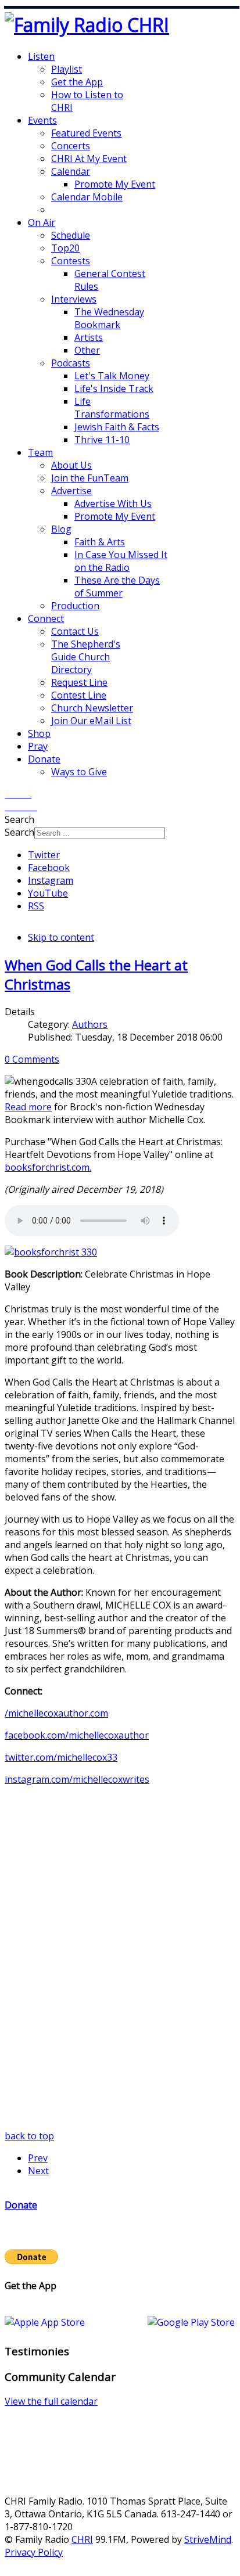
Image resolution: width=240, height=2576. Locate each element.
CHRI (82, 2539)
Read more (28, 1107)
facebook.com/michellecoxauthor (77, 1735)
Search (19, 832)
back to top (29, 2136)
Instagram (51, 880)
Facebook (49, 868)
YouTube (48, 893)
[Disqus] (120, 1984)
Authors (90, 1024)
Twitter (44, 855)
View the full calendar (51, 2401)
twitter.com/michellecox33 (61, 1757)
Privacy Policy (34, 2552)
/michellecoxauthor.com (56, 1713)
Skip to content (61, 937)
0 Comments (32, 1059)
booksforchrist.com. (48, 1167)
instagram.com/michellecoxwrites (77, 1779)
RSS (36, 906)
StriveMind (208, 2539)
